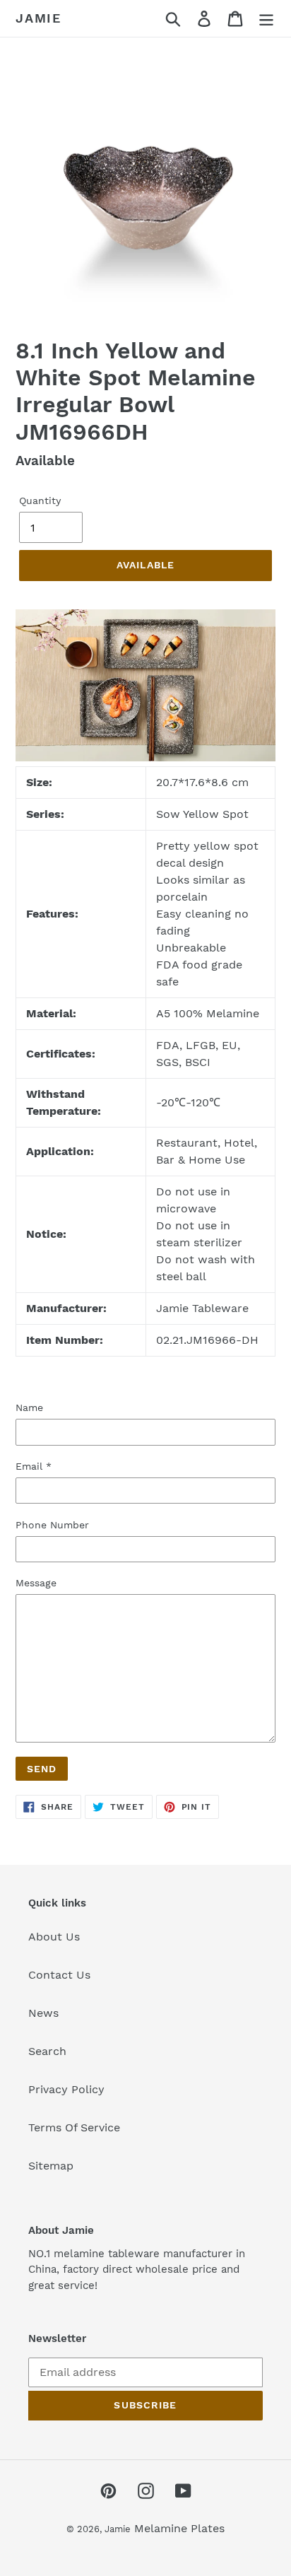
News (43, 2013)
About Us (54, 1937)
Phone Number (52, 1525)
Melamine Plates (179, 2528)
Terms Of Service (74, 2127)
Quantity (40, 500)
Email (34, 1466)
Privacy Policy (66, 2089)
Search (47, 2051)
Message (36, 1583)
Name (29, 1407)
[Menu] (266, 19)
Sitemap (51, 2166)
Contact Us (59, 1975)
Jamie (38, 18)
